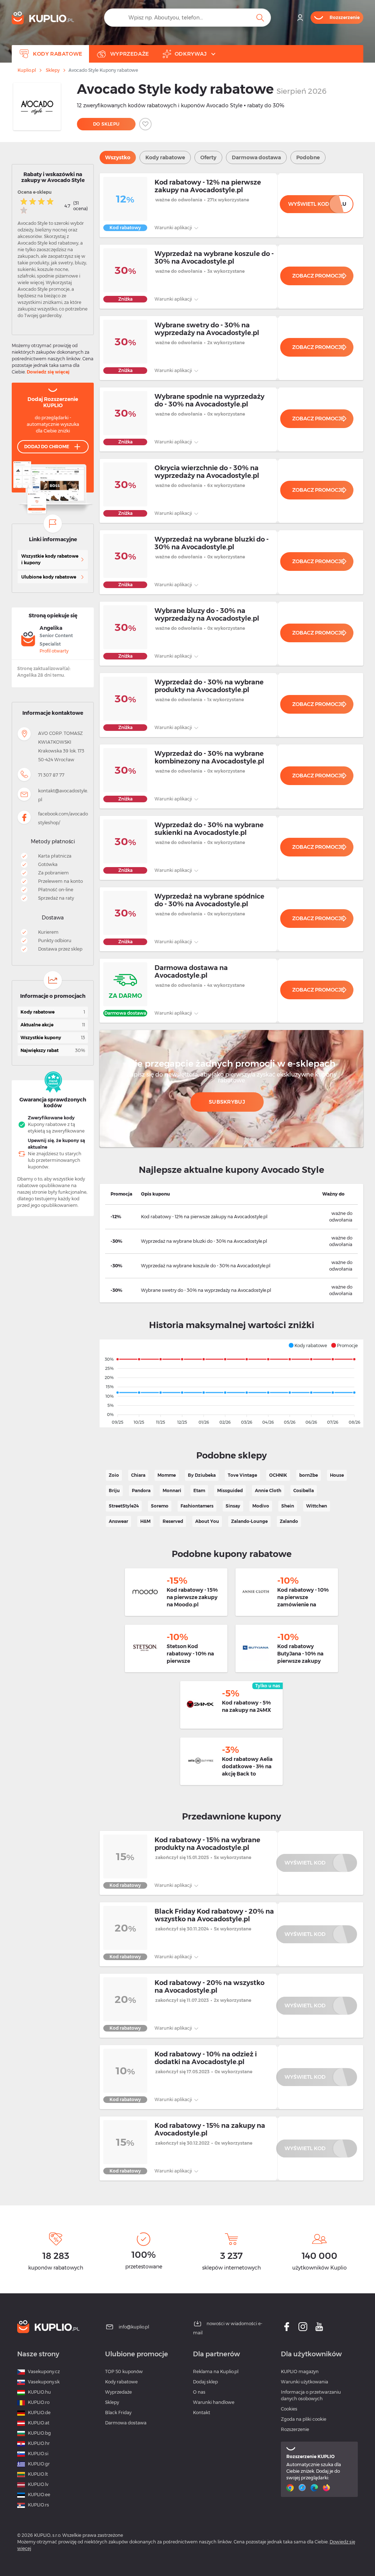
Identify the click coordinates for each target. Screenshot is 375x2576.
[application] (231, 1383)
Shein (288, 1506)
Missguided (230, 1490)
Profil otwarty (54, 651)
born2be (309, 1475)
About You (207, 1521)
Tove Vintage (242, 1475)
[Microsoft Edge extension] (315, 2488)
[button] (308, 1345)
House (337, 1475)
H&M (145, 1521)
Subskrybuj (227, 1102)
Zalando (289, 1521)
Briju (114, 1490)
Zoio (114, 1475)
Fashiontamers (197, 1506)
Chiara (138, 1475)
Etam (199, 1490)
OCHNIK (278, 1475)
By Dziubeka (202, 1475)
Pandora (141, 1490)
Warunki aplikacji (174, 228)
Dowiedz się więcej (48, 372)
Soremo (160, 1506)
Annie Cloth (268, 1490)
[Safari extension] (303, 2488)
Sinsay (233, 1506)
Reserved (173, 1521)
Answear (118, 1521)
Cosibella (304, 1490)
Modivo (261, 1506)
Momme (167, 1475)
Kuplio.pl (27, 70)
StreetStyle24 (124, 1506)
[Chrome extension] (291, 2488)
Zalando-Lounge (249, 1521)
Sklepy (53, 70)
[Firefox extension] (327, 2488)
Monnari (172, 1490)
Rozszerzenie (295, 2429)
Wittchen (317, 1506)
